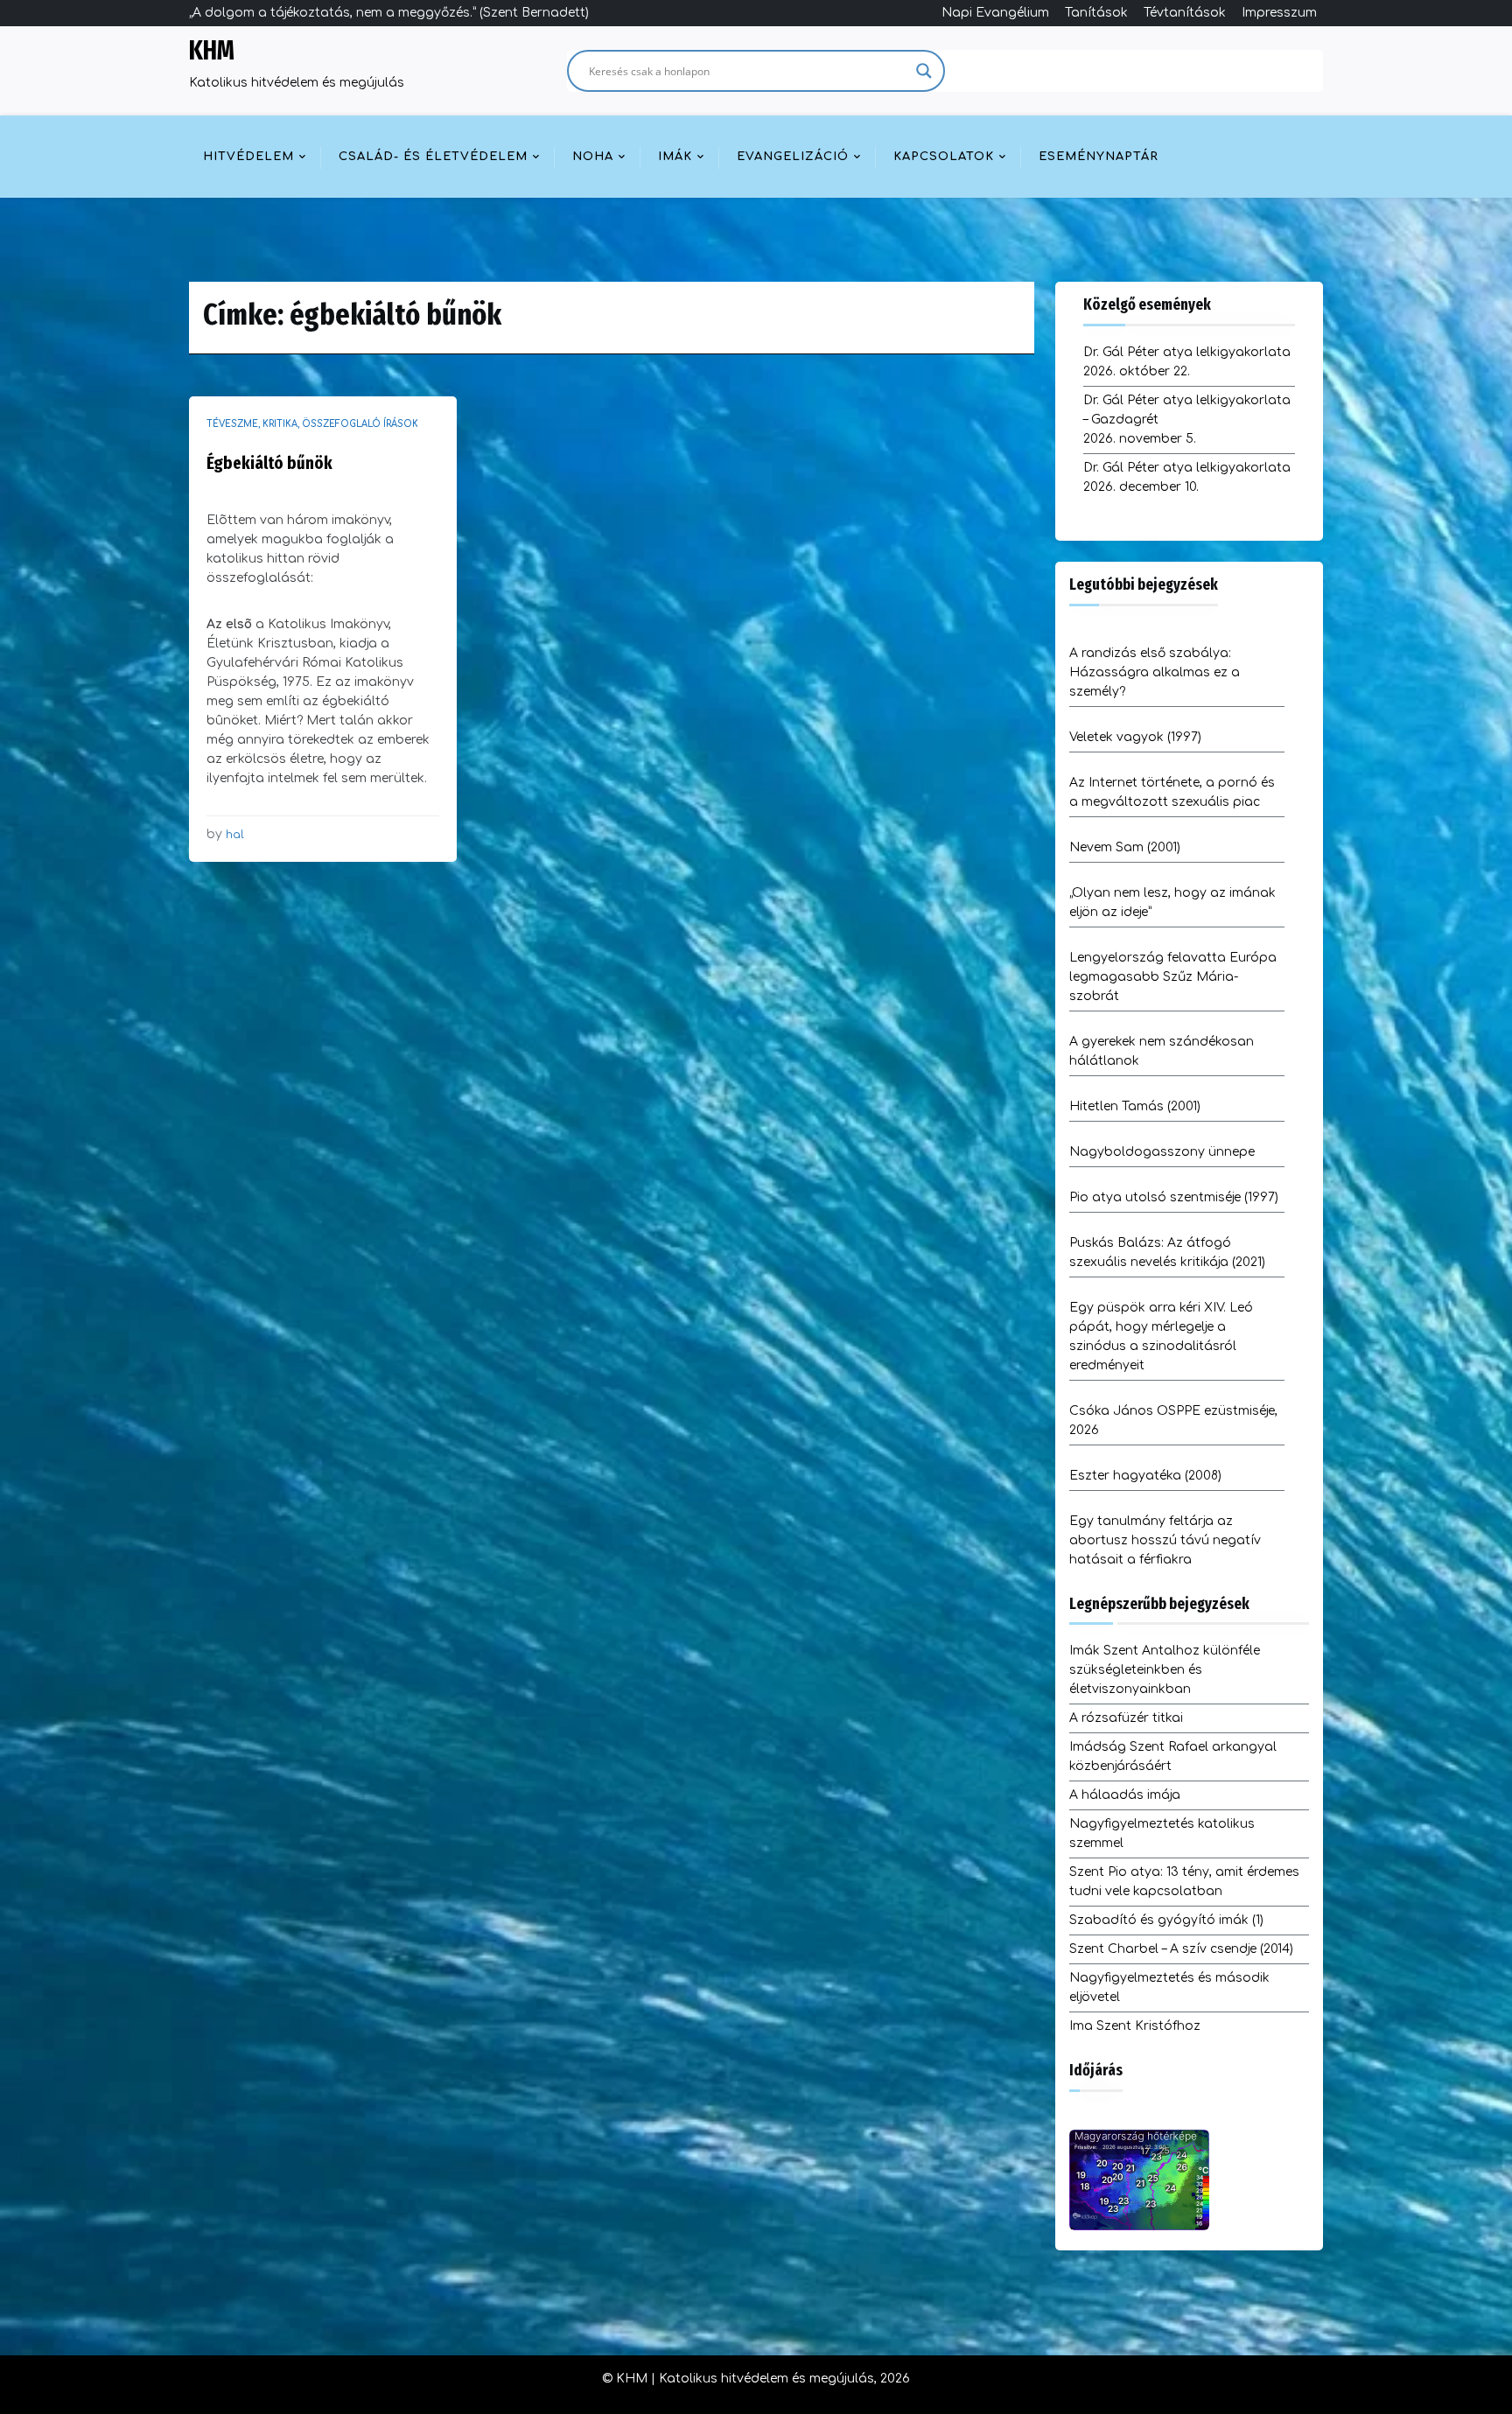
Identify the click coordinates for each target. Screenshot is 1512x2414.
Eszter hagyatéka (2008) (1145, 1476)
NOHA (593, 157)
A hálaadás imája (1125, 1795)
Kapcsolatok (944, 157)
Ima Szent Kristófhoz (1135, 2026)
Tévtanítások (1185, 13)
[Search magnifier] (924, 71)
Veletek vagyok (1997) (1135, 737)
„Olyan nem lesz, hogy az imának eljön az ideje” (1172, 903)
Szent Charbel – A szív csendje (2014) (1181, 1949)
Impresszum (1279, 13)
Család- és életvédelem (433, 157)
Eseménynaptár (1099, 157)
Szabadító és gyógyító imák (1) (1166, 1920)
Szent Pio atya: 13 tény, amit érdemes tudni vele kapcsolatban (1184, 1882)
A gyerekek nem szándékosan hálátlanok (1162, 1051)
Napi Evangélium (995, 13)
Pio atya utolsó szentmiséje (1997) (1174, 1197)
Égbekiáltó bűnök (269, 463)
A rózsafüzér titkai (1126, 1718)
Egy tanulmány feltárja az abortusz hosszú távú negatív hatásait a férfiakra (1165, 1540)
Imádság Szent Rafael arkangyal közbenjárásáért (1173, 1756)
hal (235, 835)
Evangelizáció (793, 157)
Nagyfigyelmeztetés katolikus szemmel (1162, 1833)
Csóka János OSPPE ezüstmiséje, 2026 (1173, 1420)
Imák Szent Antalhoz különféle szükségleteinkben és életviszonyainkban (1165, 1670)
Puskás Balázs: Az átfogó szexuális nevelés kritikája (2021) (1167, 1252)
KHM (212, 51)
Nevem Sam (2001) (1125, 847)
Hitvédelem (248, 157)
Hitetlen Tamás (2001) (1135, 1106)
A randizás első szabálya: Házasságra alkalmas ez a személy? (1155, 672)
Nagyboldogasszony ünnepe (1162, 1152)
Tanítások (1096, 13)
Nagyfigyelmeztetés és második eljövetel (1169, 1987)
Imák (675, 157)
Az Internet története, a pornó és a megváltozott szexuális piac (1172, 792)
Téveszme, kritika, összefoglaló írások (312, 424)
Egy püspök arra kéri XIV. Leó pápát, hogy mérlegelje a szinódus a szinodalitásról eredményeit (1161, 1336)
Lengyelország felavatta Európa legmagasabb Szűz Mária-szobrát (1173, 977)
